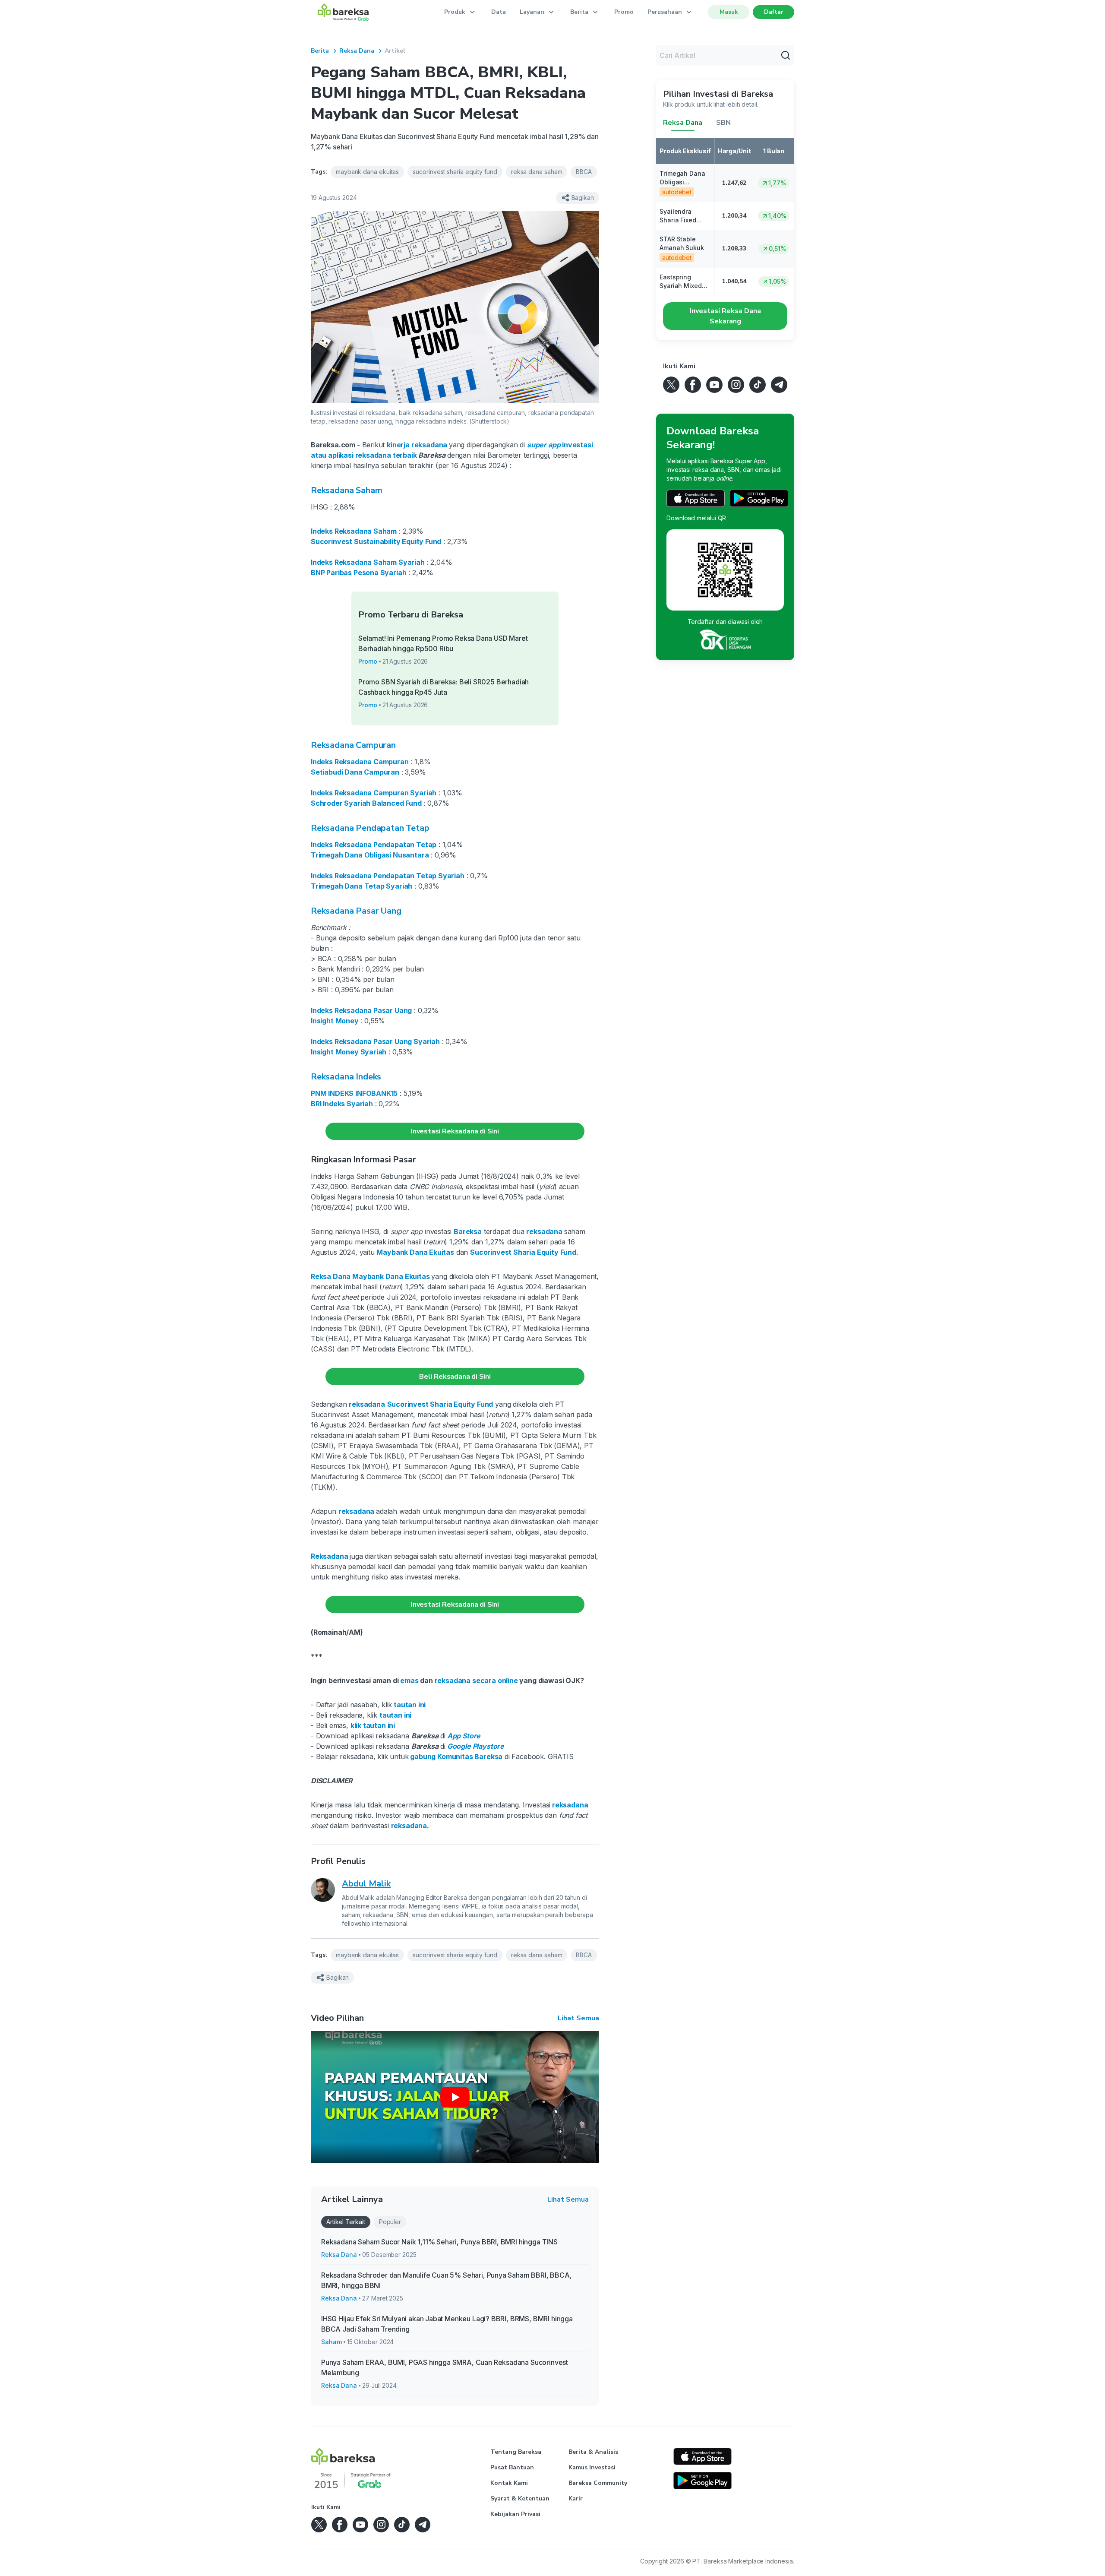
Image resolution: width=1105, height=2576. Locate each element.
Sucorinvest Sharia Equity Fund (523, 1252)
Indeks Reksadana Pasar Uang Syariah (375, 1041)
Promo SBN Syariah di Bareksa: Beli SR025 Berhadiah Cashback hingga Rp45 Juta (444, 687)
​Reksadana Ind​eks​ (346, 1077)
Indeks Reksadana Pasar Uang (361, 1010)
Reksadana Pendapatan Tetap (370, 828)
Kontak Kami (509, 2483)
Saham (331, 2342)
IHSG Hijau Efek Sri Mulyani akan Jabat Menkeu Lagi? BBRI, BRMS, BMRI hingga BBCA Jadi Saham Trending (447, 2324)
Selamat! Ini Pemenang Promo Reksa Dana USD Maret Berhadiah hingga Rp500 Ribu (443, 643)
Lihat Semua (578, 2018)
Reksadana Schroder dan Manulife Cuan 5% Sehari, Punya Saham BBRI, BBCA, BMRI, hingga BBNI (447, 2280)
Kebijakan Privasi (515, 2514)
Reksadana (329, 1556)
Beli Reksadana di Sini (455, 1377)
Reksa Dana (357, 51)
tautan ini (410, 1705)
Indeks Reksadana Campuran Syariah (374, 793)
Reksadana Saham (346, 490)
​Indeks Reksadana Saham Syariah (368, 562)
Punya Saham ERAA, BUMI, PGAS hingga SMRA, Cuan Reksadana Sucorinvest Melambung (445, 2367)
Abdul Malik (366, 1884)
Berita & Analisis (593, 2452)
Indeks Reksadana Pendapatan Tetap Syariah (388, 876)
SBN (723, 123)
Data (499, 12)
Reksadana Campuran (353, 745)
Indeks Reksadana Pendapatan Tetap (374, 845)
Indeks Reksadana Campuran (360, 762)
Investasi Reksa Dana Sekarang (725, 316)
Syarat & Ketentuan (520, 2498)
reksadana (409, 1826)
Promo (624, 12)
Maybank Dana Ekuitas (415, 1252)
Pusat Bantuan (512, 2467)
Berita (320, 51)
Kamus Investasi (592, 2467)
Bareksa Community (598, 2483)
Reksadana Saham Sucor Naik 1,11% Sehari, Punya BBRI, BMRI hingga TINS (439, 2242)
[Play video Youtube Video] (455, 2097)
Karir (576, 2498)
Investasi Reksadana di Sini (455, 1131)
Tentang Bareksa (516, 2452)
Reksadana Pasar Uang (356, 911)
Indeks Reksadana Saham (354, 531)
